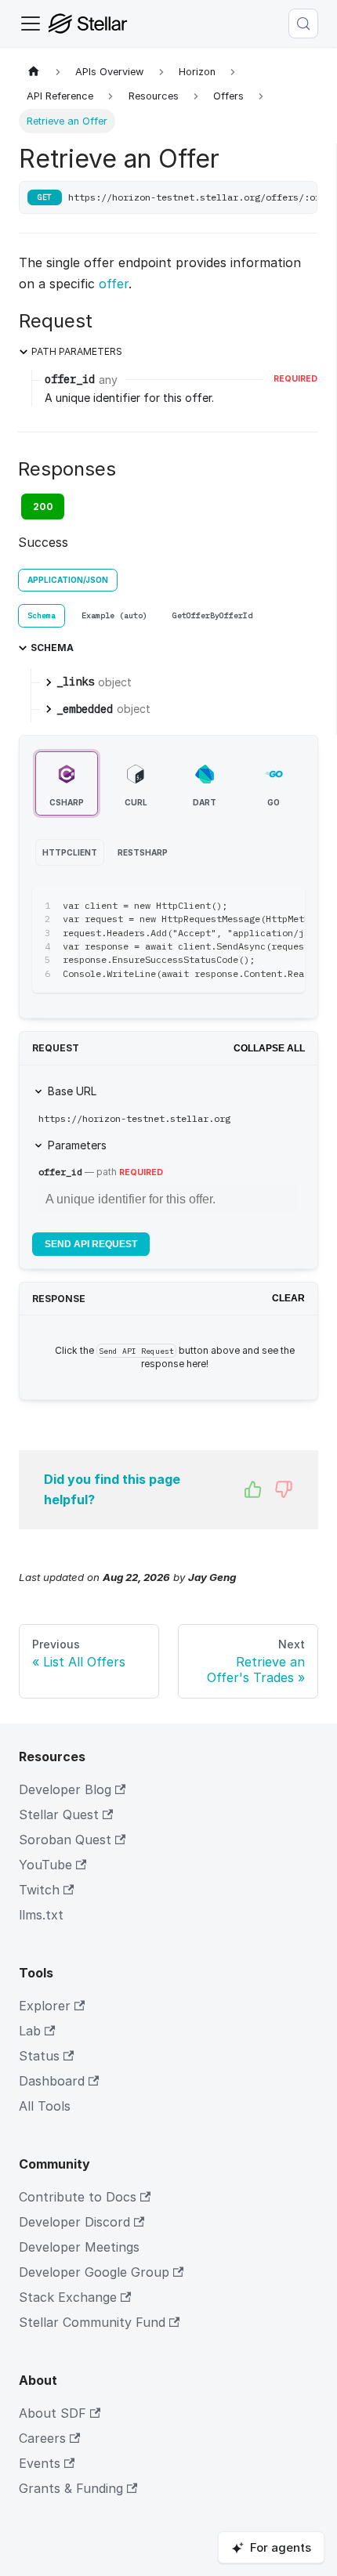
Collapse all (269, 1048)
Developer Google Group (94, 2272)
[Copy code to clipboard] (286, 906)
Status (39, 2056)
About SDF (53, 2413)
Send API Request (91, 1244)
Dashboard (52, 2081)
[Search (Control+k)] (303, 24)
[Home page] (34, 72)
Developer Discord (74, 2222)
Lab (30, 2031)
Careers (42, 2438)
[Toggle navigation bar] (31, 24)
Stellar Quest (59, 1814)
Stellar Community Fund (92, 2322)
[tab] (42, 616)
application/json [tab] (68, 580)
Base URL (72, 1091)
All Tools (45, 2106)
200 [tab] (43, 507)
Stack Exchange (68, 2297)
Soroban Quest (65, 1840)
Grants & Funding (71, 2488)
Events (40, 2463)
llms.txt (41, 1915)
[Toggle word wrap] (257, 906)
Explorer (45, 2006)
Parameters (77, 1145)
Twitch (39, 1890)
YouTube (45, 1865)
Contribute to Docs (78, 2197)
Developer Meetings (79, 2247)
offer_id (60, 1172)
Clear (288, 1298)
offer (114, 284)
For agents (281, 2547)
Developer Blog (65, 1789)
